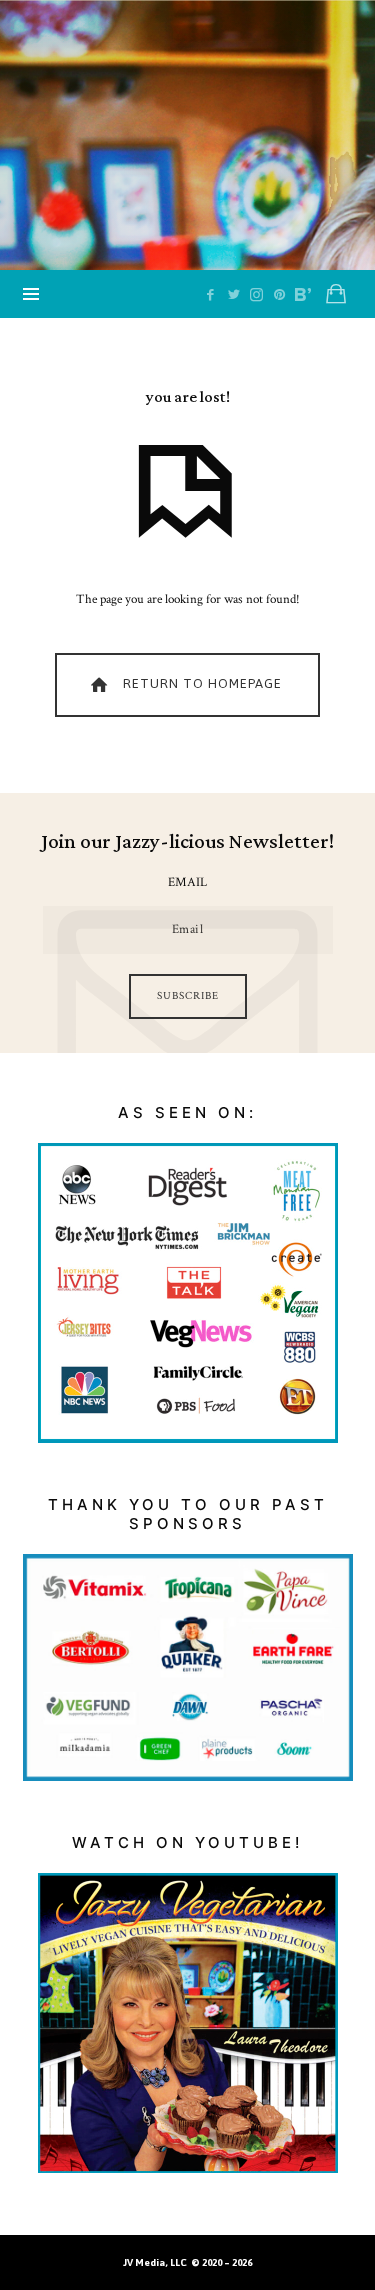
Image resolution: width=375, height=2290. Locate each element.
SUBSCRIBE (188, 996)
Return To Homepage (200, 683)
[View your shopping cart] (336, 294)
